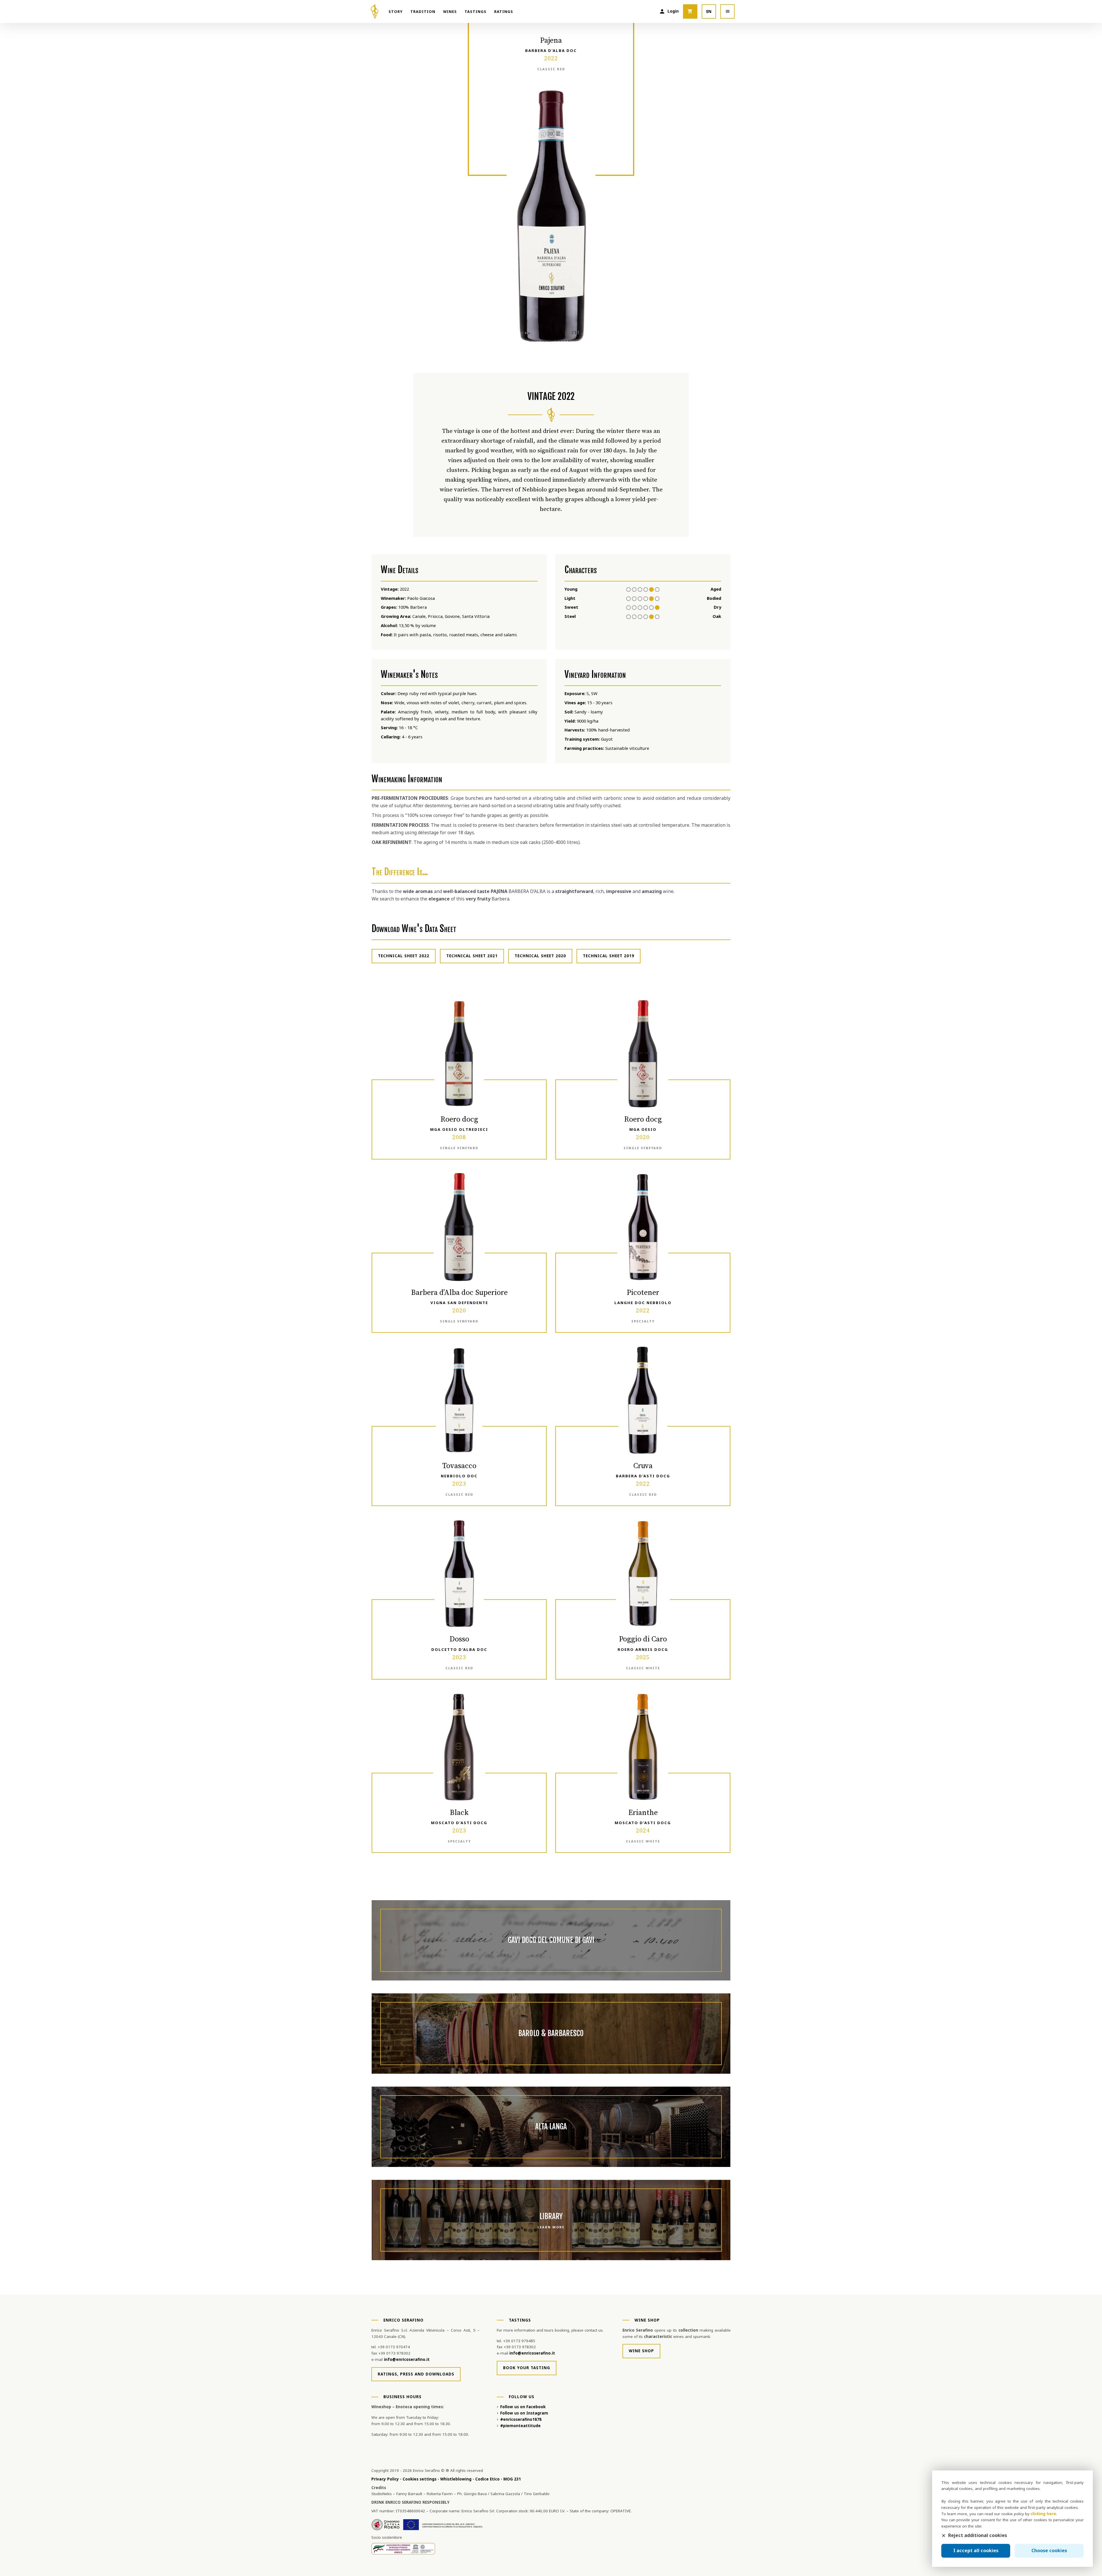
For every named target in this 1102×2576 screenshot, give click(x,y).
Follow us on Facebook (523, 2407)
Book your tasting (527, 2368)
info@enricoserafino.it (407, 2359)
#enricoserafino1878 (521, 2419)
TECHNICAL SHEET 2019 (609, 956)
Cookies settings (420, 2479)
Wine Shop (641, 2351)
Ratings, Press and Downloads (416, 2374)
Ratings (504, 11)
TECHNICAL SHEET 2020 (540, 956)
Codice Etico (487, 2479)
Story (396, 11)
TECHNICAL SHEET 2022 (404, 956)
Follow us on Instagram (524, 2413)
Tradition (423, 11)
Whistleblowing (456, 2479)
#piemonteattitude (520, 2426)
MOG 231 (512, 2479)
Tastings (476, 11)
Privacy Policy (385, 2479)
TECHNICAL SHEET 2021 (472, 956)
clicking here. (1044, 2514)
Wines (450, 11)
